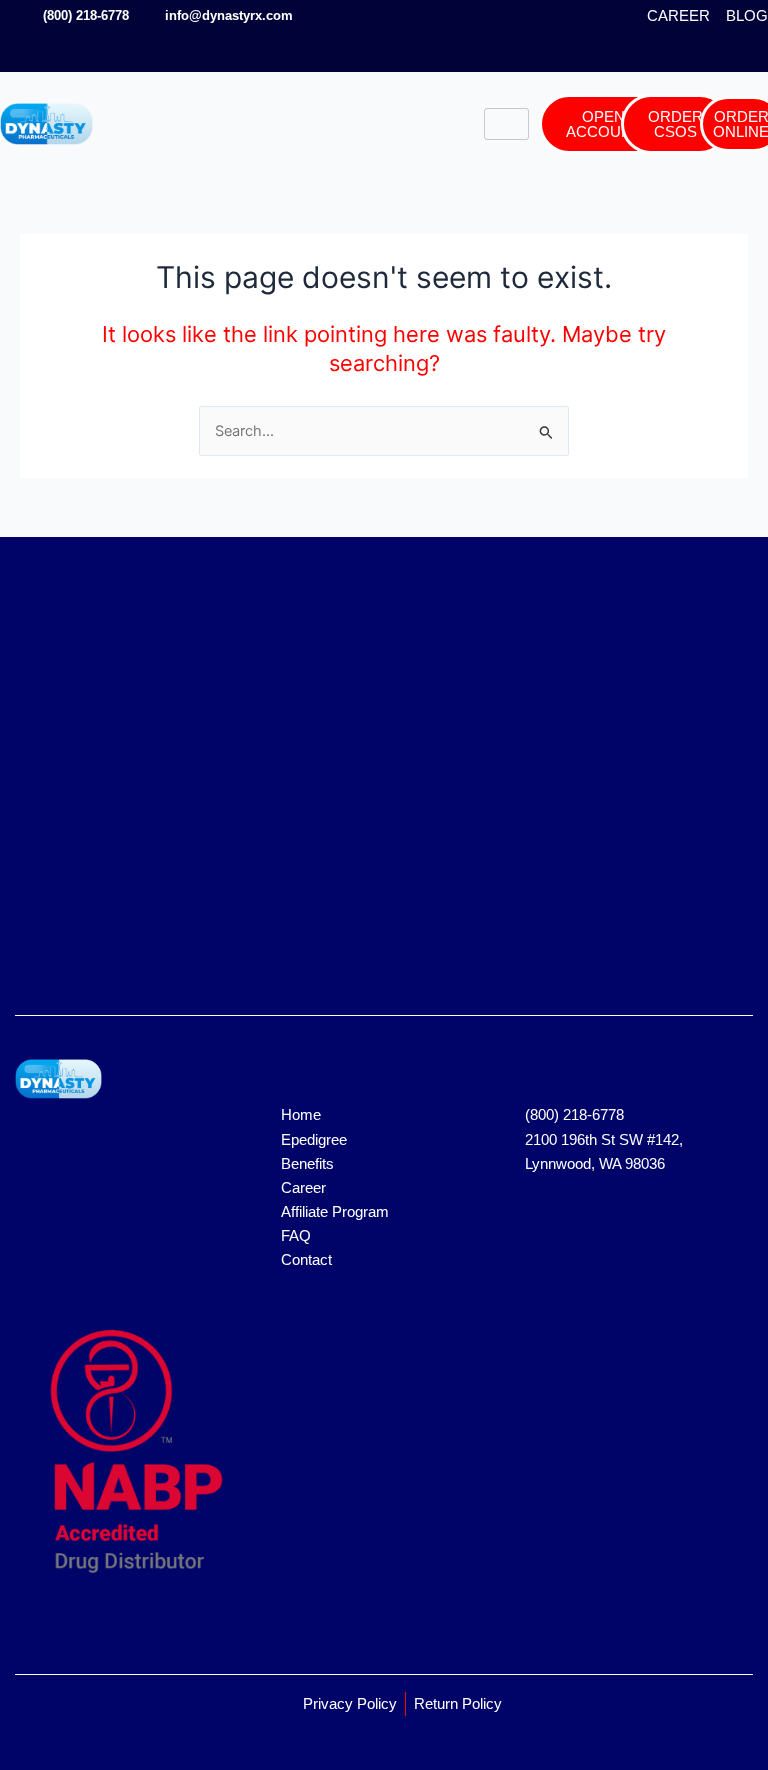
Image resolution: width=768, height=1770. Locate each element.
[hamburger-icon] (506, 124)
